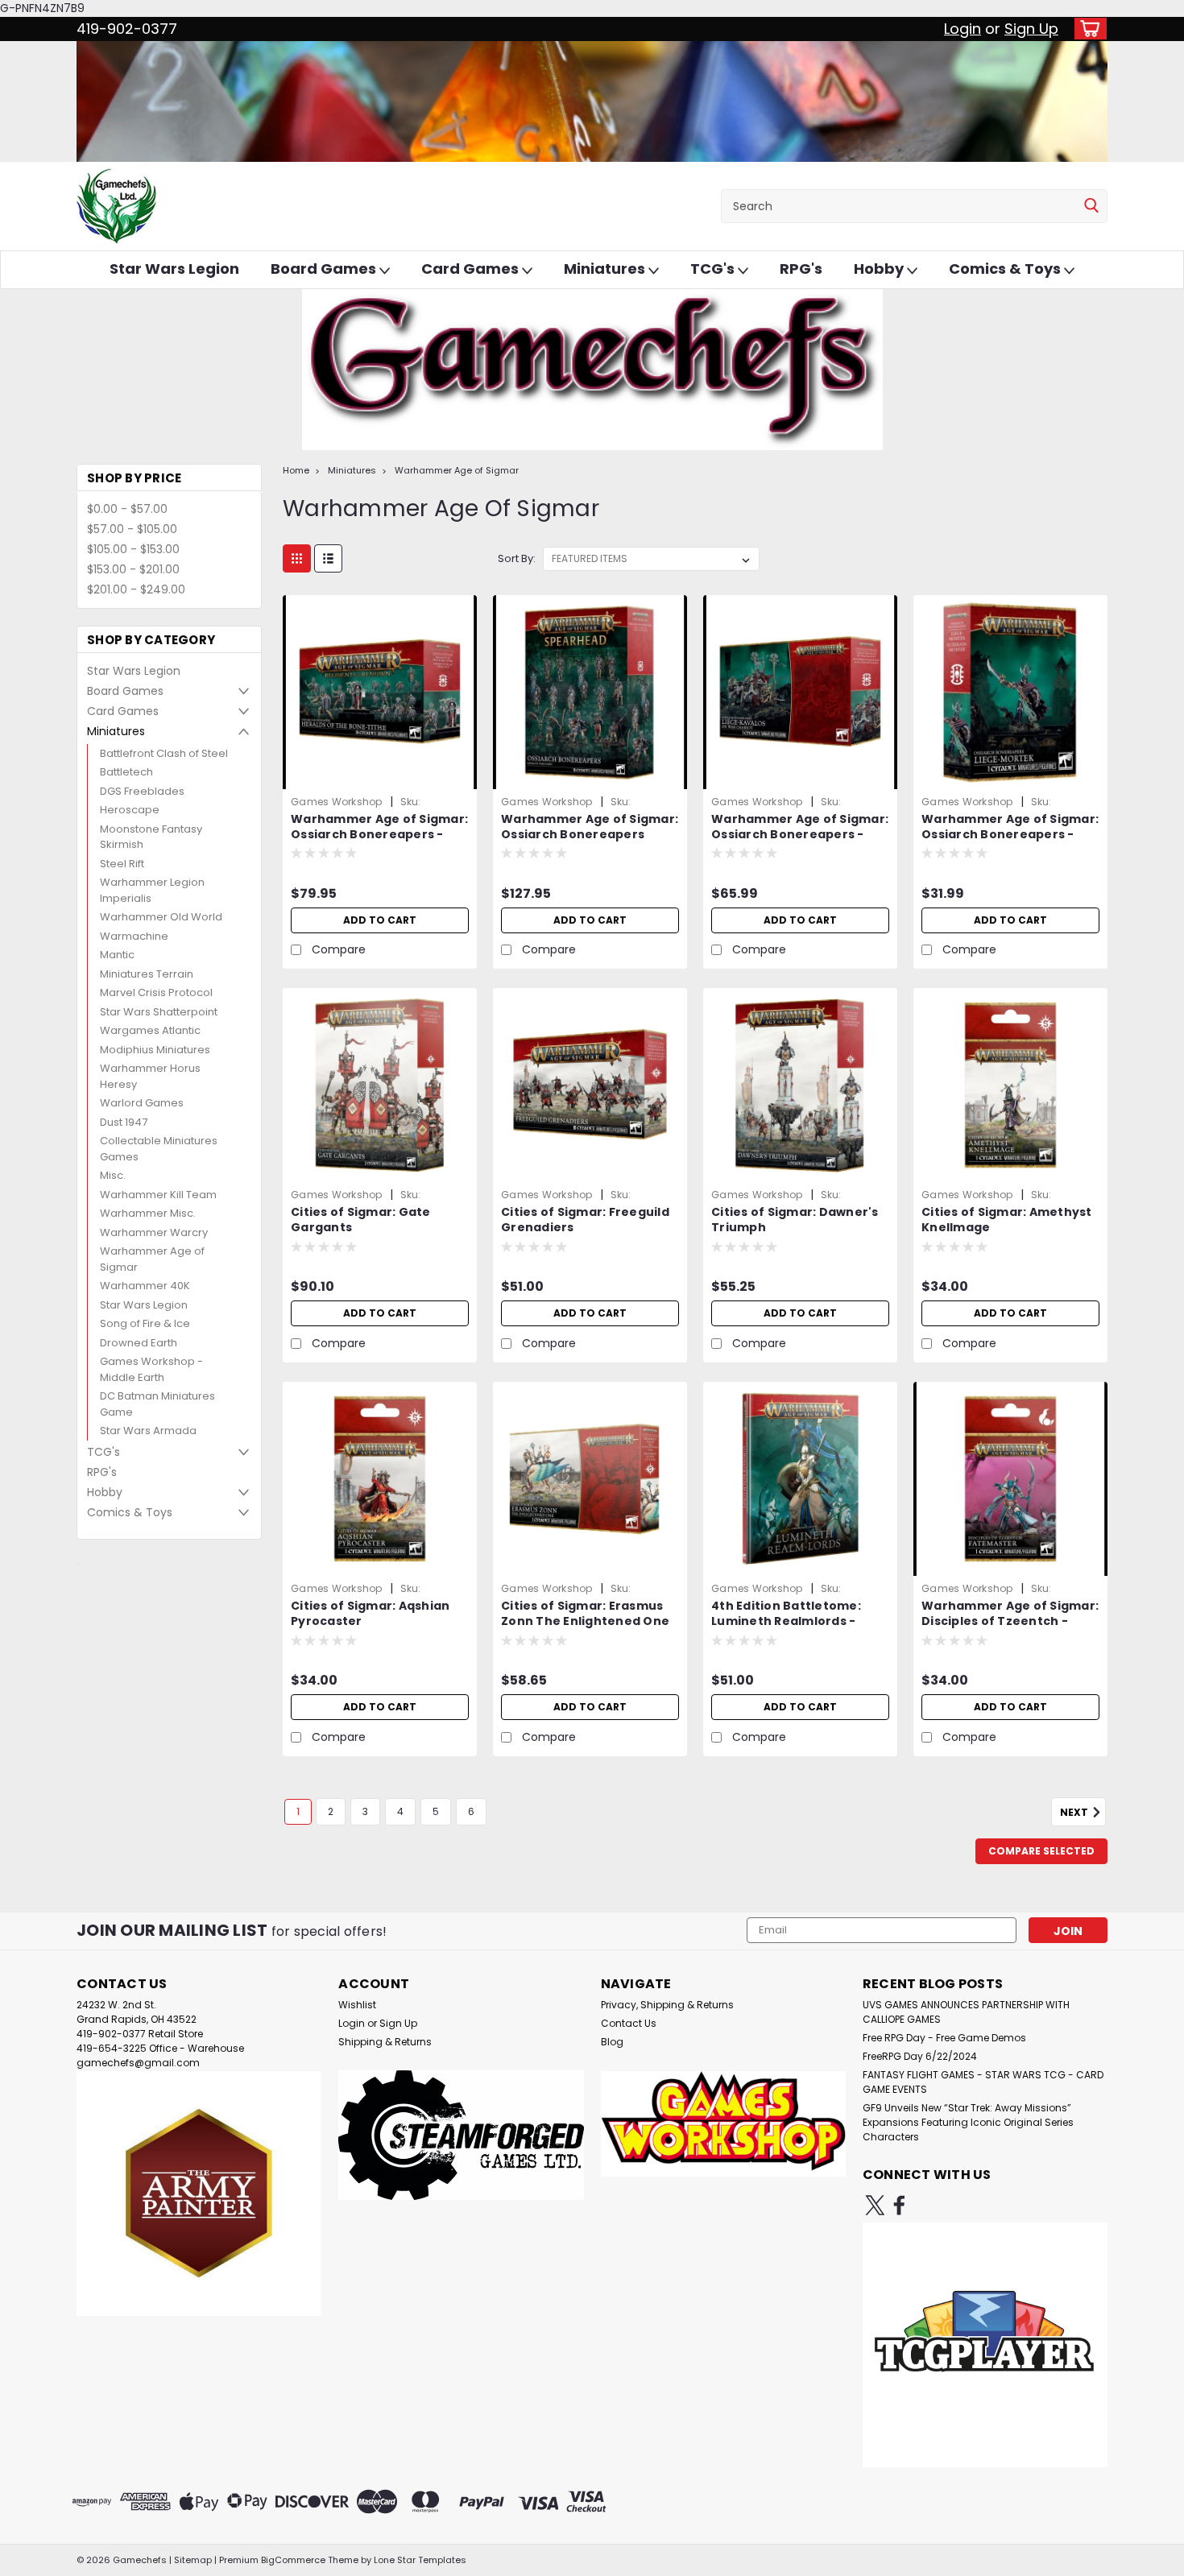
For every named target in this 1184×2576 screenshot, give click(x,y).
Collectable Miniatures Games (159, 1149)
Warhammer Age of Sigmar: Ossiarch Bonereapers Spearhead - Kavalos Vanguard (590, 842)
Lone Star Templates (420, 2560)
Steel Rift (122, 864)
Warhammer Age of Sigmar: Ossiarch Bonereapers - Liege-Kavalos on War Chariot (800, 842)
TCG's (714, 269)
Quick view (380, 777)
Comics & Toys (1006, 269)
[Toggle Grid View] (297, 558)
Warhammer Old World (161, 917)
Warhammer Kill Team (158, 1195)
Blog (612, 2042)
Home (296, 470)
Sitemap (193, 2560)
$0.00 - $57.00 (127, 509)
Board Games (325, 269)
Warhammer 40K (145, 1286)
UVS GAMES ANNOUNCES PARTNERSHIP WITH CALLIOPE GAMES (966, 2012)
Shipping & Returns (385, 2042)
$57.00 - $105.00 (132, 529)
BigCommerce (293, 2560)
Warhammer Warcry (154, 1232)
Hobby (880, 269)
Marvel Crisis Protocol (156, 992)
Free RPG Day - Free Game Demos (944, 2038)
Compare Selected (1041, 1851)
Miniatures (606, 269)
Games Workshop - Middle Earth (151, 1369)
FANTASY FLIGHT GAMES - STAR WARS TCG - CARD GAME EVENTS (983, 2082)
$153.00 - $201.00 (133, 569)
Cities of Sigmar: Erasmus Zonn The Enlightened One (585, 1614)
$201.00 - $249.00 (136, 589)
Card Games (472, 269)
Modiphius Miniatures (155, 1050)
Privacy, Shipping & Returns (667, 2005)
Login (963, 29)
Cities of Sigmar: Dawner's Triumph (795, 1220)
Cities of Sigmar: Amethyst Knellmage (1007, 1220)
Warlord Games (142, 1103)
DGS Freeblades (142, 791)
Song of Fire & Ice (145, 1323)
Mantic (117, 955)
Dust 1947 (124, 1122)
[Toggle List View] (328, 558)
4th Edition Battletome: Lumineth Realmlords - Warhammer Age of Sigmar (798, 1621)
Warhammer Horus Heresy (150, 1076)
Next (1075, 1813)
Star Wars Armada (148, 1431)
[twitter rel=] (875, 2205)
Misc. (113, 1175)
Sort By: (517, 558)
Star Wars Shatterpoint (159, 1012)
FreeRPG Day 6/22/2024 (920, 2056)
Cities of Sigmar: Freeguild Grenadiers (585, 1220)
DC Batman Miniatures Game (157, 1404)
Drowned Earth (139, 1343)
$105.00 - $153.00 (133, 549)
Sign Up (1031, 29)
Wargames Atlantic (150, 1030)
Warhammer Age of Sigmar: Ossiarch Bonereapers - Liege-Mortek (1010, 835)
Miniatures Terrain (147, 974)
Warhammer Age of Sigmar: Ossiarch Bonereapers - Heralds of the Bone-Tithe (379, 835)
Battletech (126, 772)
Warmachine (134, 936)
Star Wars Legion (174, 269)
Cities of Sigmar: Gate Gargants (361, 1220)
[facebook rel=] (899, 2205)
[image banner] (77, 1564)
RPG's (801, 269)
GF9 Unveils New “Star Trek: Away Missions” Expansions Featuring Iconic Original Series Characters (968, 2122)
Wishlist (357, 2005)
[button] (199, 2193)
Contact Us (629, 2023)
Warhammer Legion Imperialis (152, 890)
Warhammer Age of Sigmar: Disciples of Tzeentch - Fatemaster (1010, 1621)
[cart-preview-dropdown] (1087, 29)
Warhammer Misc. (148, 1213)
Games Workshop (337, 802)
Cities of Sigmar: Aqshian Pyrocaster (370, 1614)
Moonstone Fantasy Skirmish (151, 837)
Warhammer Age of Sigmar (152, 1259)
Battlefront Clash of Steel (164, 753)
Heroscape (130, 810)
